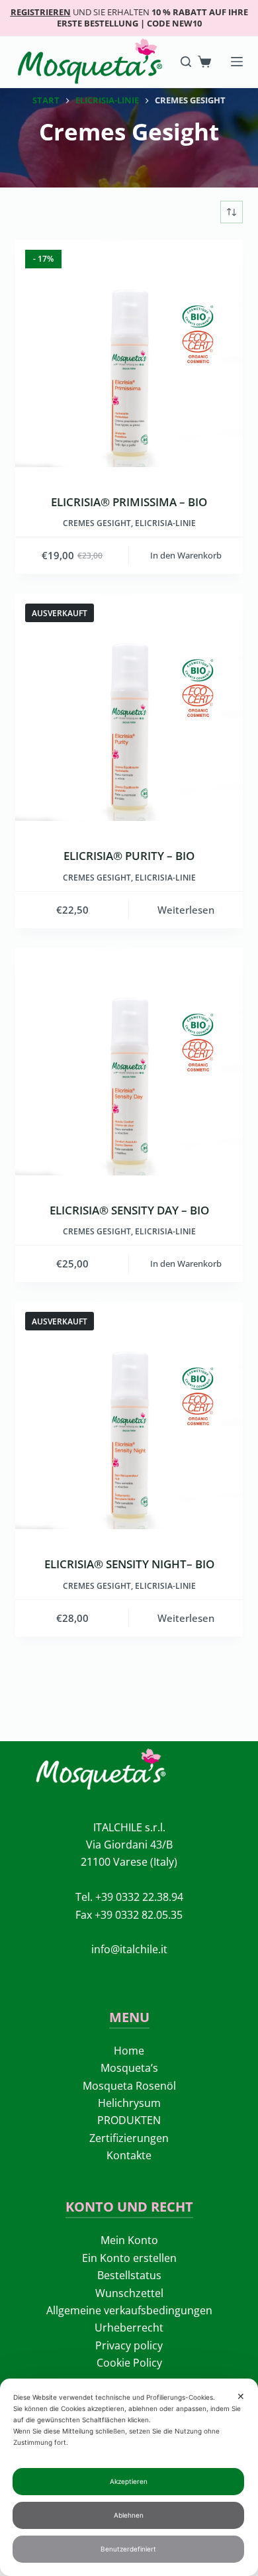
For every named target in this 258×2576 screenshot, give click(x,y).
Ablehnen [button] (129, 2515)
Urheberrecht (129, 2328)
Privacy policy (129, 2345)
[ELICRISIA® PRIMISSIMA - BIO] (129, 353)
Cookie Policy (129, 2363)
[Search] (186, 62)
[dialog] (129, 2477)
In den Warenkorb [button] (186, 555)
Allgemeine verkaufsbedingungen (129, 2310)
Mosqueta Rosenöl (129, 2086)
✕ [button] (241, 2396)
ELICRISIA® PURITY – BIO (129, 856)
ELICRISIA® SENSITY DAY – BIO (129, 1210)
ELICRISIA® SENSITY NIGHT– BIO (129, 1564)
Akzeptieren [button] (129, 2481)
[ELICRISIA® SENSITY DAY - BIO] (129, 1062)
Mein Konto (129, 2240)
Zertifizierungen (129, 2138)
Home (129, 2051)
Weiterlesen (186, 910)
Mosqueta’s (129, 2068)
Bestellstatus (129, 2275)
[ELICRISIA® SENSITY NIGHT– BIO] (129, 1416)
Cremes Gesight (97, 523)
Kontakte (129, 2155)
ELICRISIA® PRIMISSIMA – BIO (129, 502)
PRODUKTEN (129, 2120)
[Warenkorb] (204, 62)
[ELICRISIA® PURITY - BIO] (129, 707)
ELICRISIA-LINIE (165, 523)
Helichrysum (129, 2103)
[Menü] (237, 62)
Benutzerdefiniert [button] (128, 2549)
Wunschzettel (129, 2293)
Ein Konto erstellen (129, 2258)
